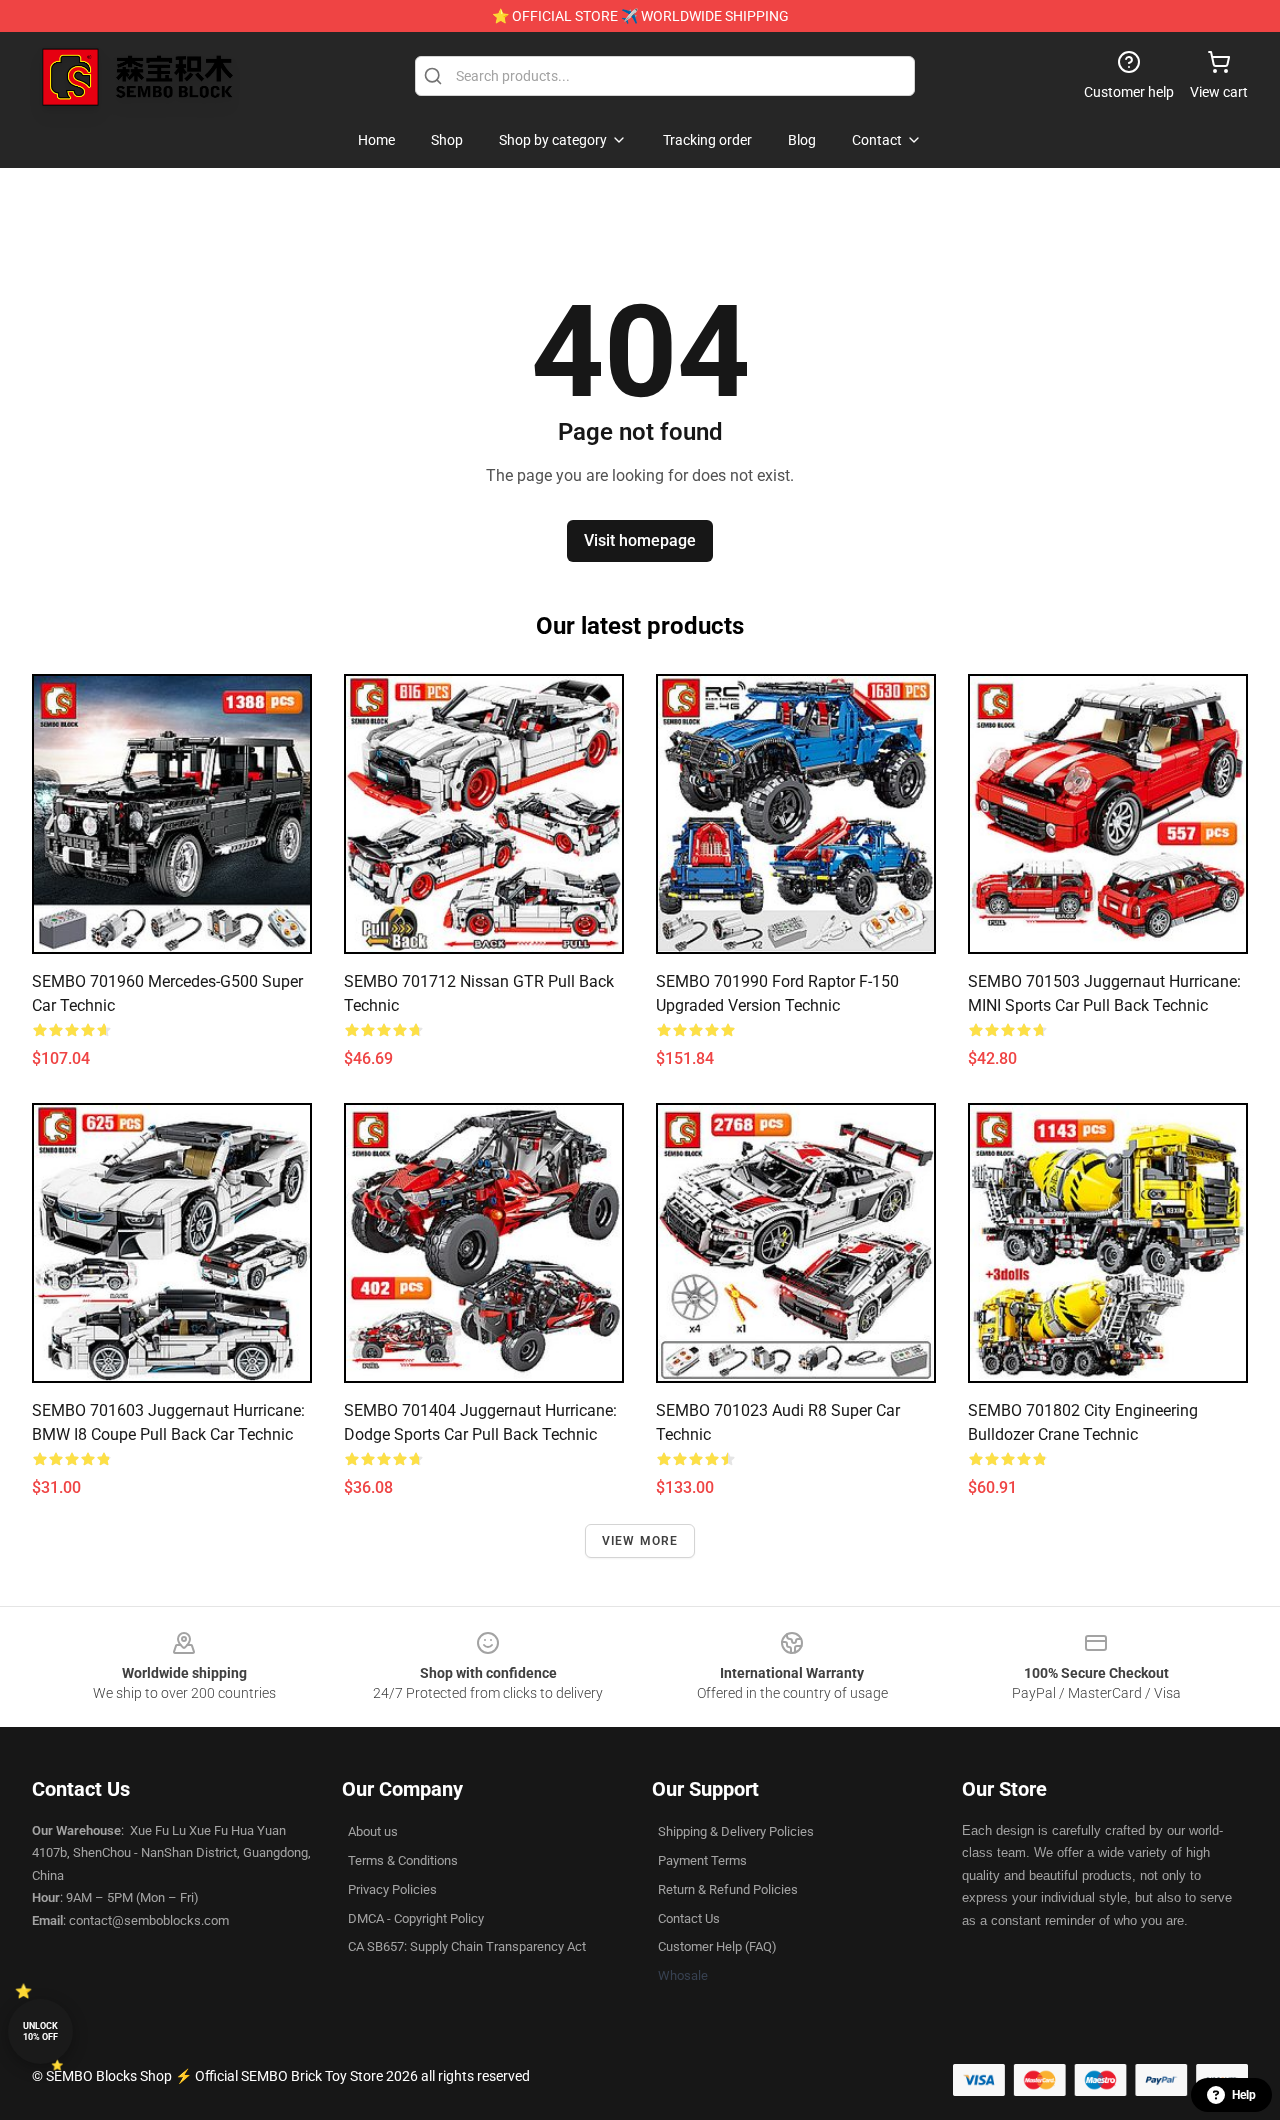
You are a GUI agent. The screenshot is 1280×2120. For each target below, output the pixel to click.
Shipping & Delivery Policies (736, 1831)
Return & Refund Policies (728, 1889)
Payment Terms (702, 1860)
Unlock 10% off (40, 2031)
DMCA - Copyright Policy (416, 1918)
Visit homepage (640, 540)
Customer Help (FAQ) (717, 1946)
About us (373, 1831)
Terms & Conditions (403, 1860)
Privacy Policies (392, 1889)
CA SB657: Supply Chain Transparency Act (467, 1946)
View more (640, 1541)
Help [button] (1244, 2095)
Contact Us (689, 1918)
